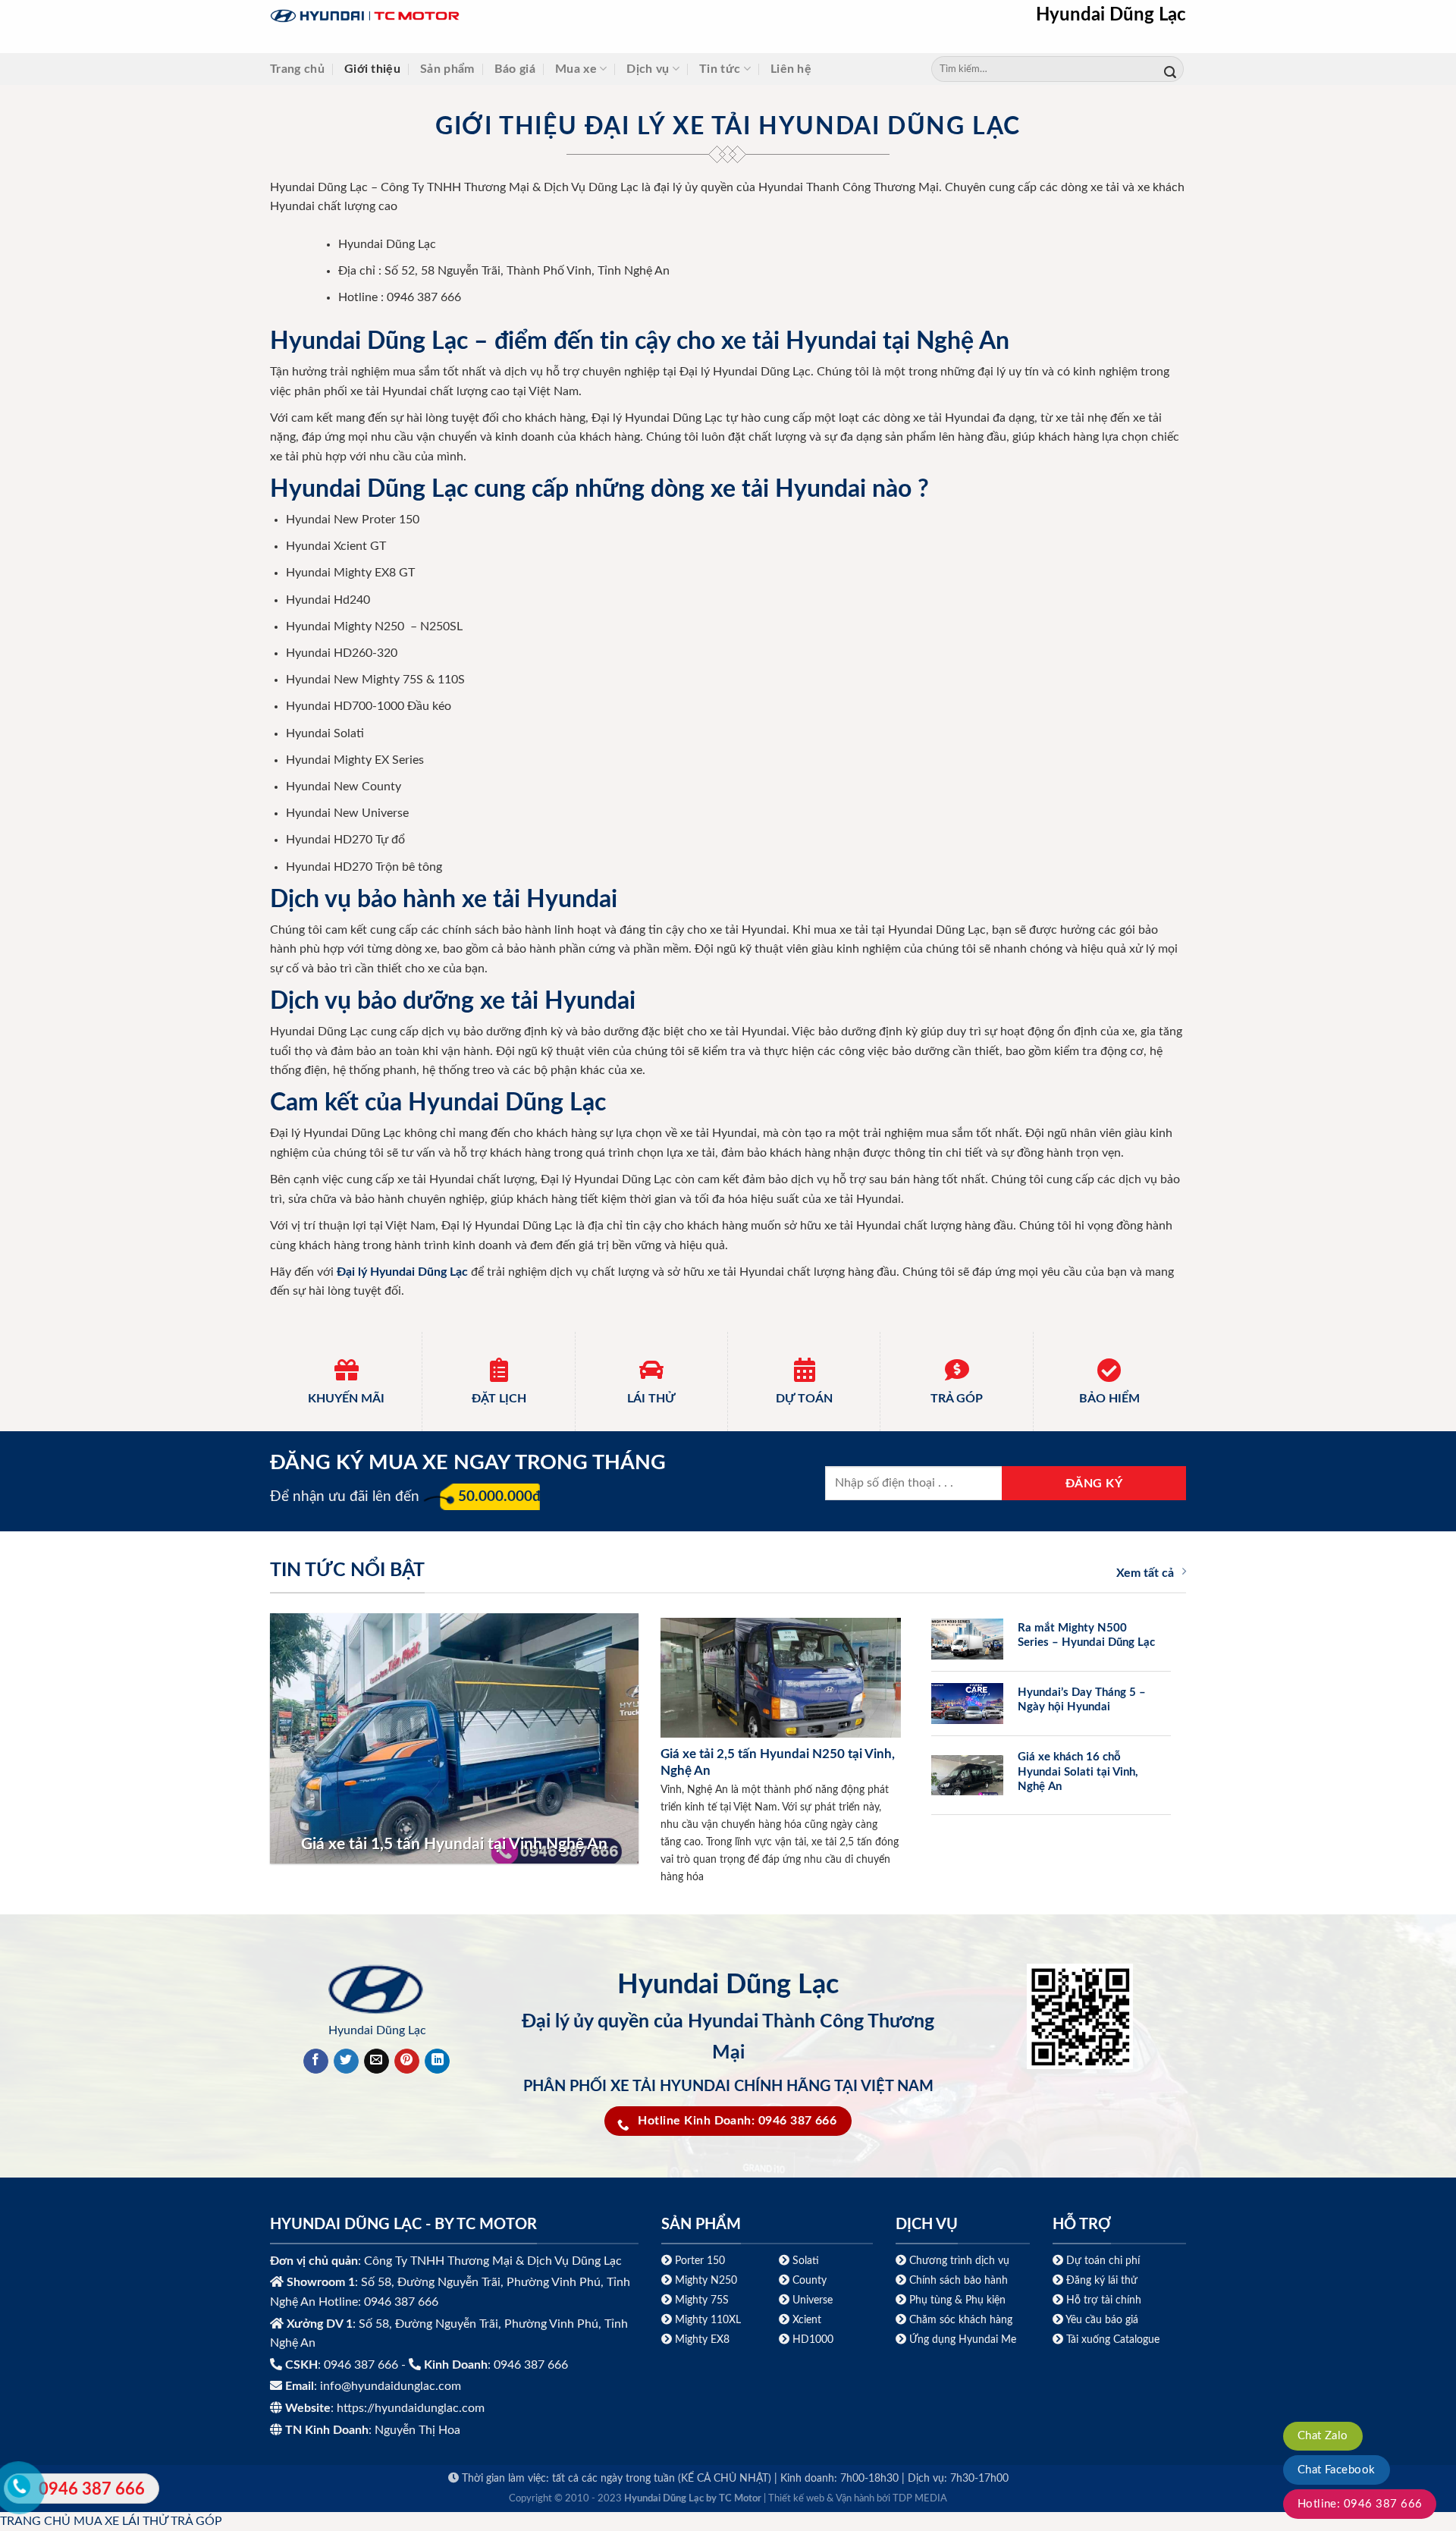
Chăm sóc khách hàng (961, 2320)
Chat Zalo (1323, 2436)
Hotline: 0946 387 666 (1360, 2504)
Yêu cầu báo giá (1102, 2320)
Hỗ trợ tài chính (1104, 2300)
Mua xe (576, 69)
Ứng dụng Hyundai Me (961, 2339)
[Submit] (1170, 69)
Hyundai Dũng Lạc (1111, 15)
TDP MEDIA (920, 2499)
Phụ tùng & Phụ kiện (957, 2300)
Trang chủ (297, 69)
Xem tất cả (1145, 1573)
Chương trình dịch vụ (959, 2261)
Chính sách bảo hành (957, 2280)
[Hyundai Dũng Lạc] (460, 16)
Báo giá (515, 69)
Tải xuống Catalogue (1113, 2339)
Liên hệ (791, 69)
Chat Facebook (1337, 2470)
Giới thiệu (372, 69)
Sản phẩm (447, 69)
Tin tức (720, 69)
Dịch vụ (648, 69)
